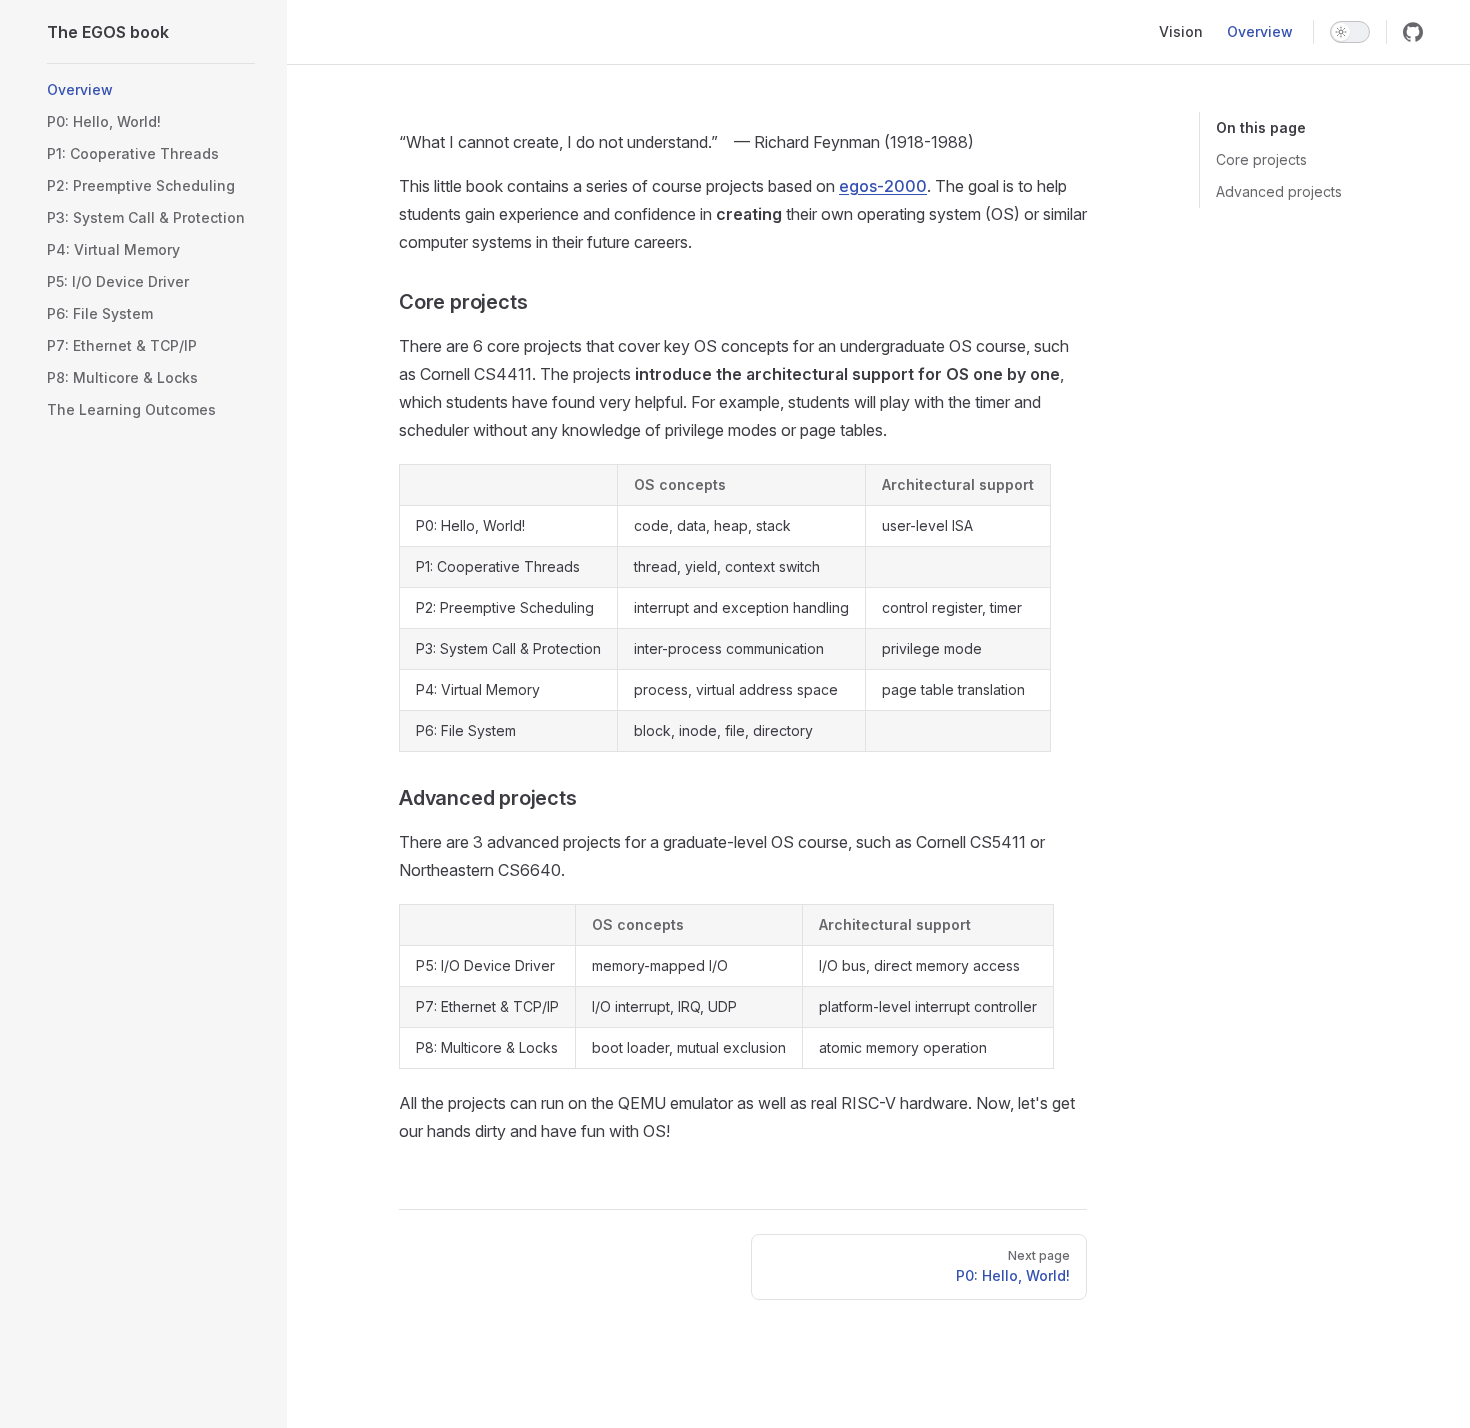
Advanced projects (1279, 191)
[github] (1413, 32)
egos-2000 (883, 186)
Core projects (1261, 159)
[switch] (1350, 32)
